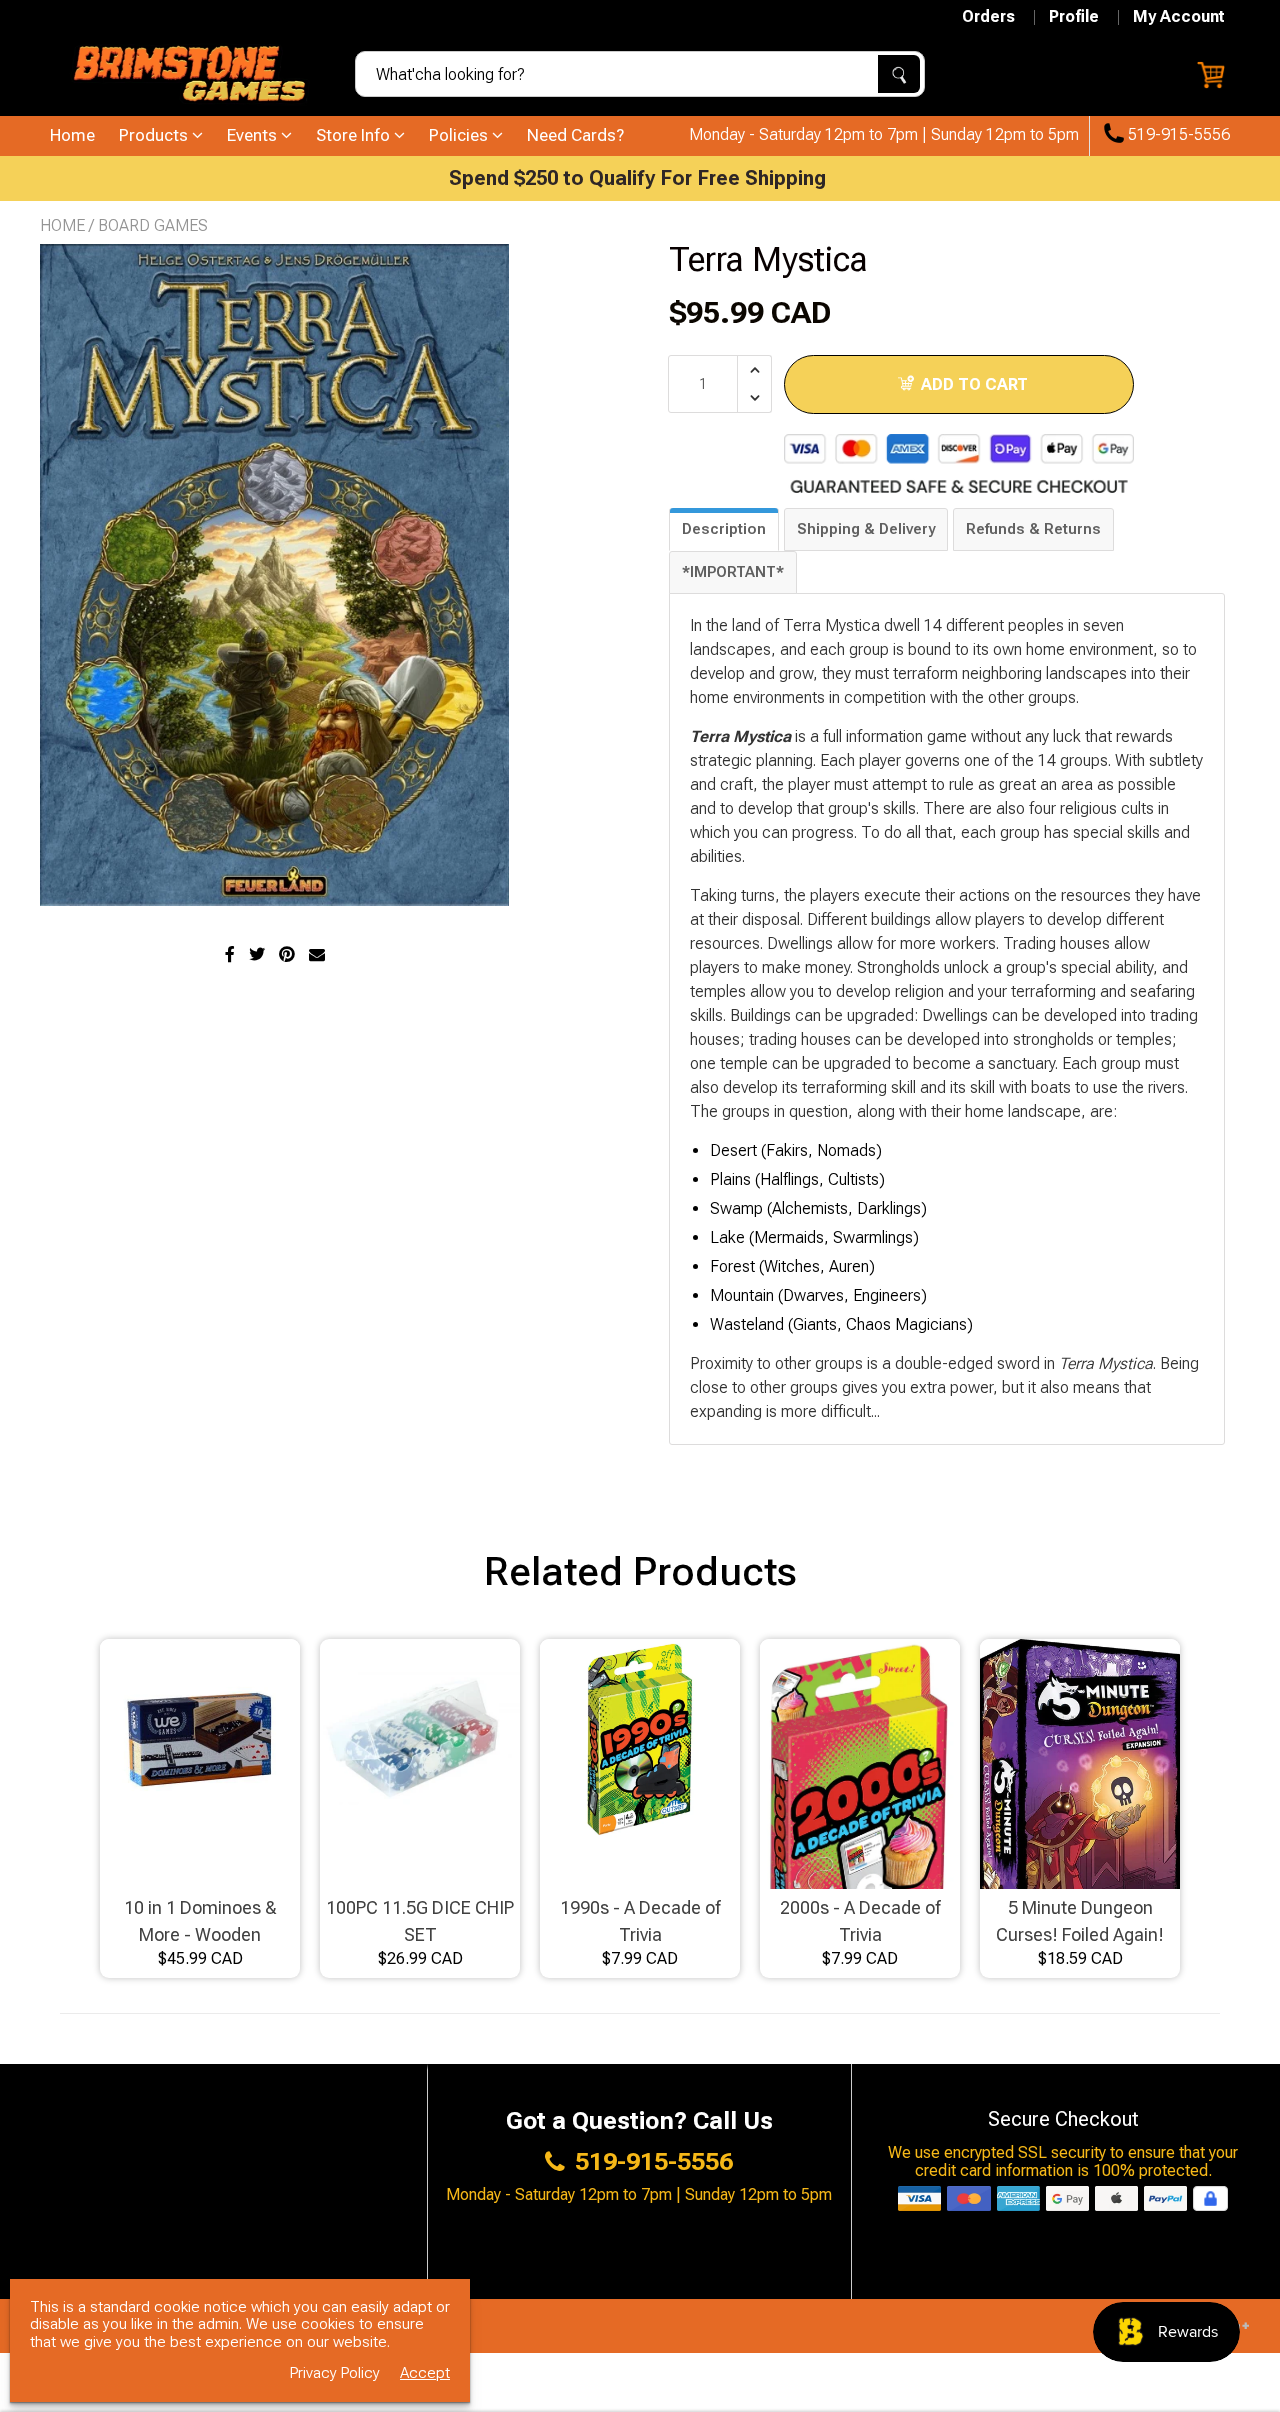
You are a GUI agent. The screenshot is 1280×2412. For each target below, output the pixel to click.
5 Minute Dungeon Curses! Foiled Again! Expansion (1080, 1922)
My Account (1179, 17)
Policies (460, 135)
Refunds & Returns (1033, 529)
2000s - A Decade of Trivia (860, 1921)
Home (72, 135)
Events (254, 135)
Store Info (355, 135)
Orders (988, 17)
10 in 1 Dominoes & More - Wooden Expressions (200, 1922)
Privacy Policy (335, 2373)
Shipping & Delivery (866, 529)
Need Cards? (575, 135)
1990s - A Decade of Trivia (640, 1921)
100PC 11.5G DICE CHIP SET (420, 1921)
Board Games (153, 225)
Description (724, 529)
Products (155, 135)
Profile (1074, 17)
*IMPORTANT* (733, 572)
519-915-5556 (1177, 135)
